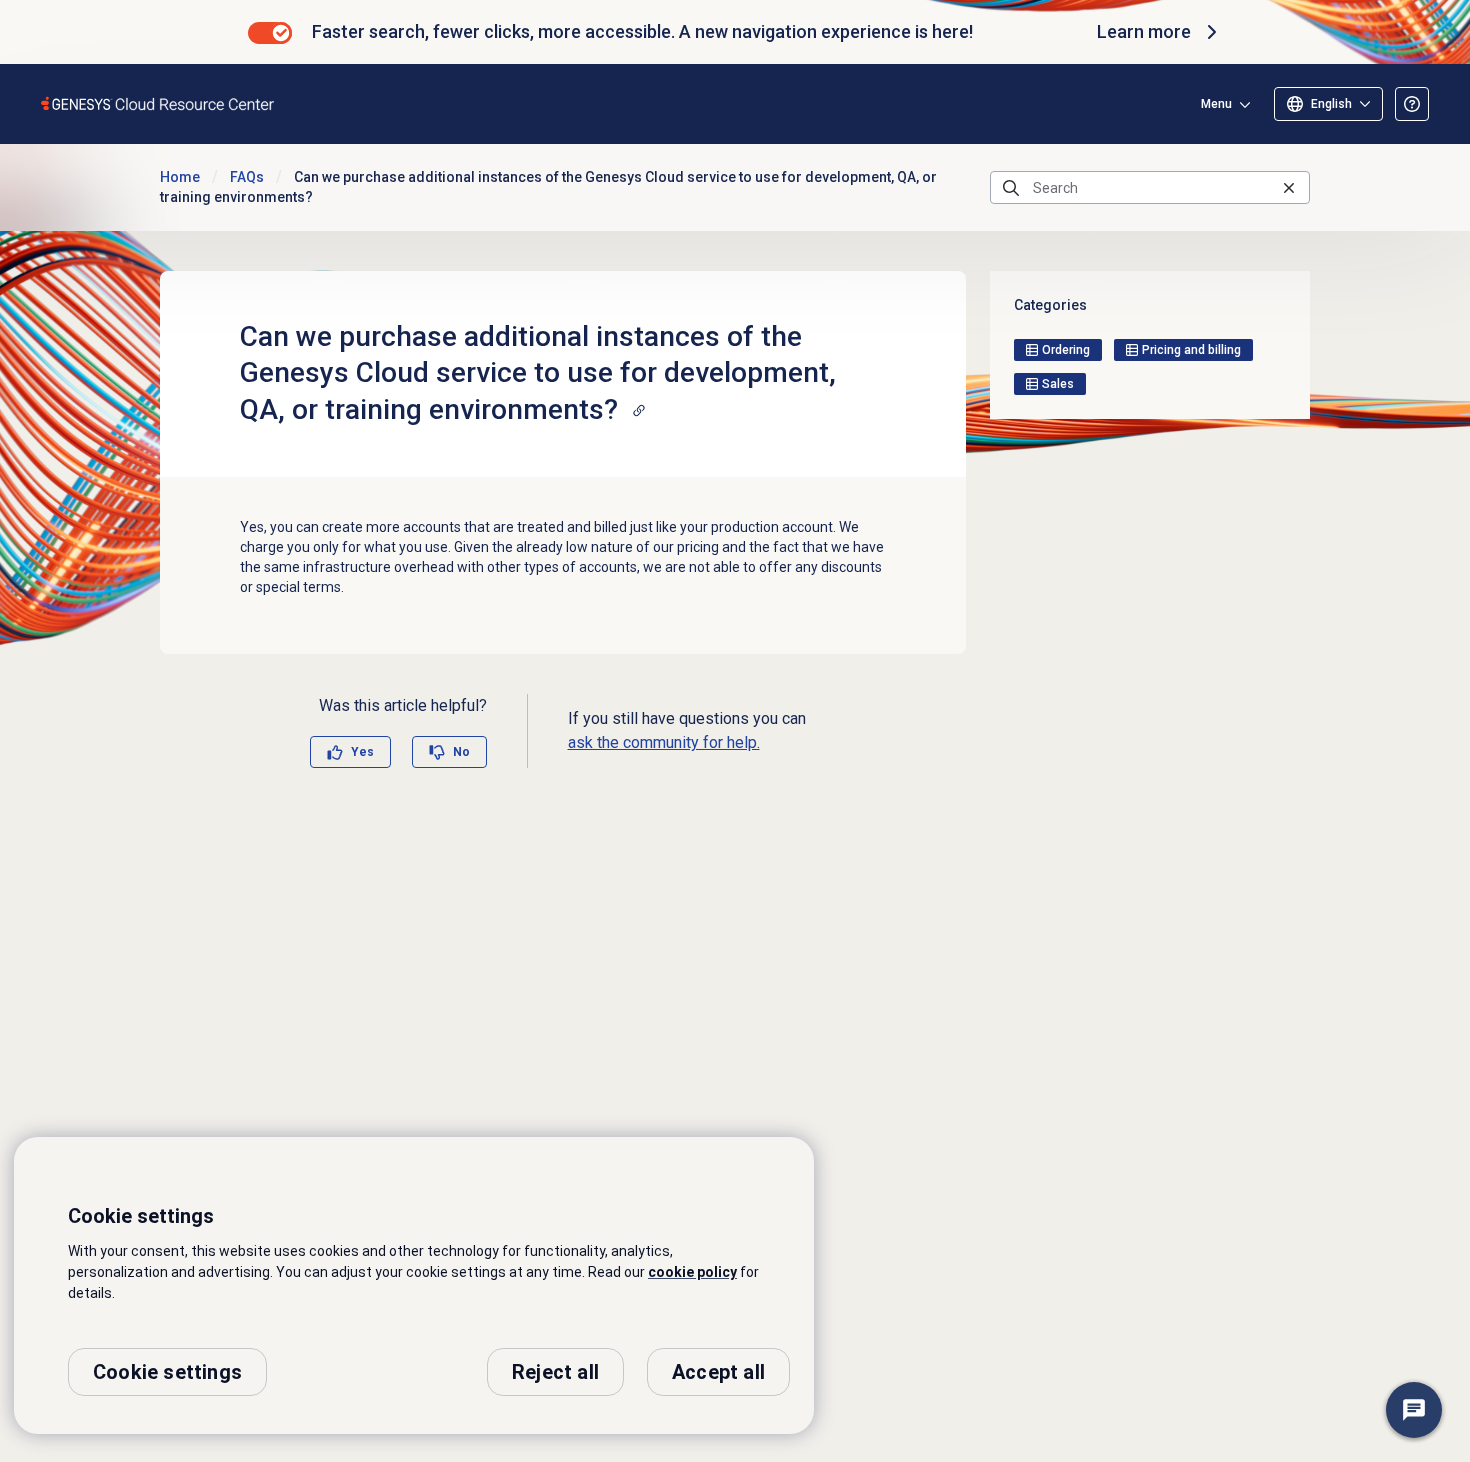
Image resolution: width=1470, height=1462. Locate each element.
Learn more (1144, 31)
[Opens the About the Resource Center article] (1412, 104)
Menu (1216, 104)
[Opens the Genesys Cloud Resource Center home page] (158, 103)
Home (180, 177)
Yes (362, 752)
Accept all (718, 1372)
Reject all (555, 1372)
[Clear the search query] (1289, 187)
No (461, 752)
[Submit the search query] (1011, 188)
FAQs (247, 177)
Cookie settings (167, 1372)
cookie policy (692, 1272)
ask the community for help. (664, 742)
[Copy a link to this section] (639, 410)
